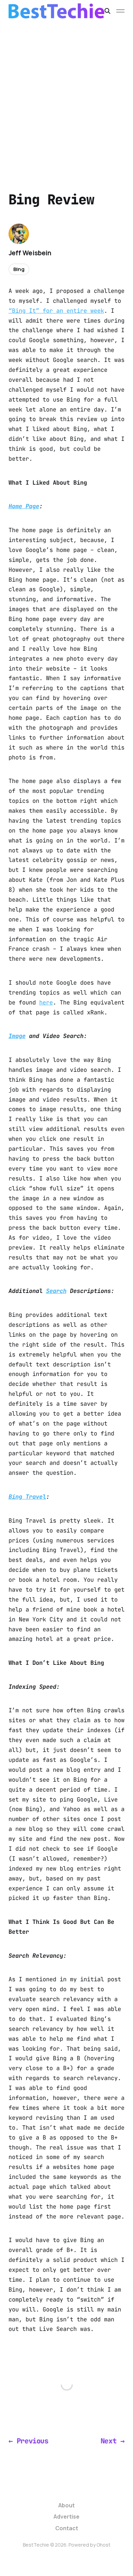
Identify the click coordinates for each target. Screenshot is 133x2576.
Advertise (66, 2517)
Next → (113, 2441)
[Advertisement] (66, 92)
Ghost (104, 2545)
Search (56, 1291)
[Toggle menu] (120, 11)
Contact (67, 2528)
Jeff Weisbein (30, 253)
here (46, 1002)
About (66, 2505)
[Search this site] (107, 11)
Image (17, 1036)
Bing (19, 269)
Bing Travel (27, 1497)
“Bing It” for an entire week (56, 311)
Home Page (24, 506)
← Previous (28, 2441)
